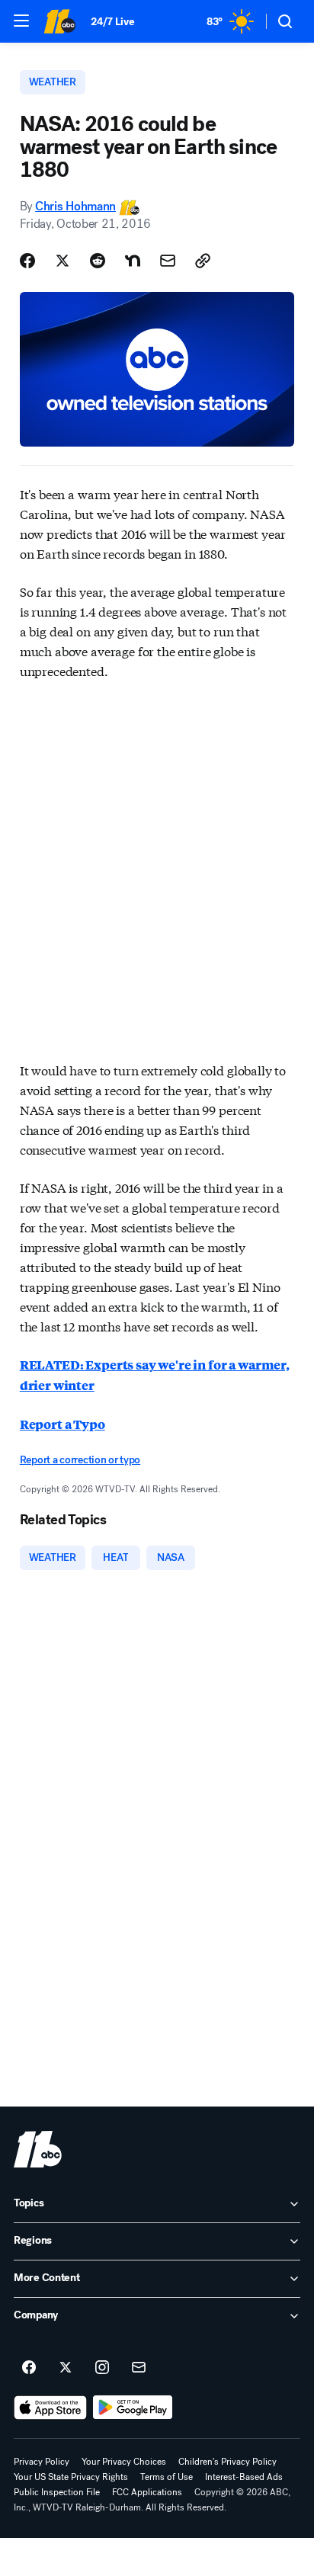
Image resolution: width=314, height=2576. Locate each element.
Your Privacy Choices (124, 2462)
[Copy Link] (203, 261)
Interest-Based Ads (244, 2477)
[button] (21, 21)
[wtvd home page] (38, 2149)
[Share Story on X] (62, 261)
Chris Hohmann (75, 206)
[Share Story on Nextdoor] (133, 261)
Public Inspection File (57, 2492)
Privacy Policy (42, 2462)
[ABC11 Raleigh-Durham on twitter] (66, 2368)
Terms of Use (167, 2477)
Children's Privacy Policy (227, 2462)
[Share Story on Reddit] (98, 261)
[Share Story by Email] (168, 261)
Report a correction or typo (80, 1460)
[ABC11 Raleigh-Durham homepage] (59, 21)
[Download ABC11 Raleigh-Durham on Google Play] (133, 2408)
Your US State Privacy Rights (71, 2477)
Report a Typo (62, 1424)
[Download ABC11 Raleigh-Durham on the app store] (50, 2408)
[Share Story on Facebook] (27, 261)
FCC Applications (147, 2492)
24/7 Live (112, 22)
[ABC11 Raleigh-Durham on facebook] (29, 2368)
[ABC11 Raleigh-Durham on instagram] (102, 2368)
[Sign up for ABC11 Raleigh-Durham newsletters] (139, 2368)
